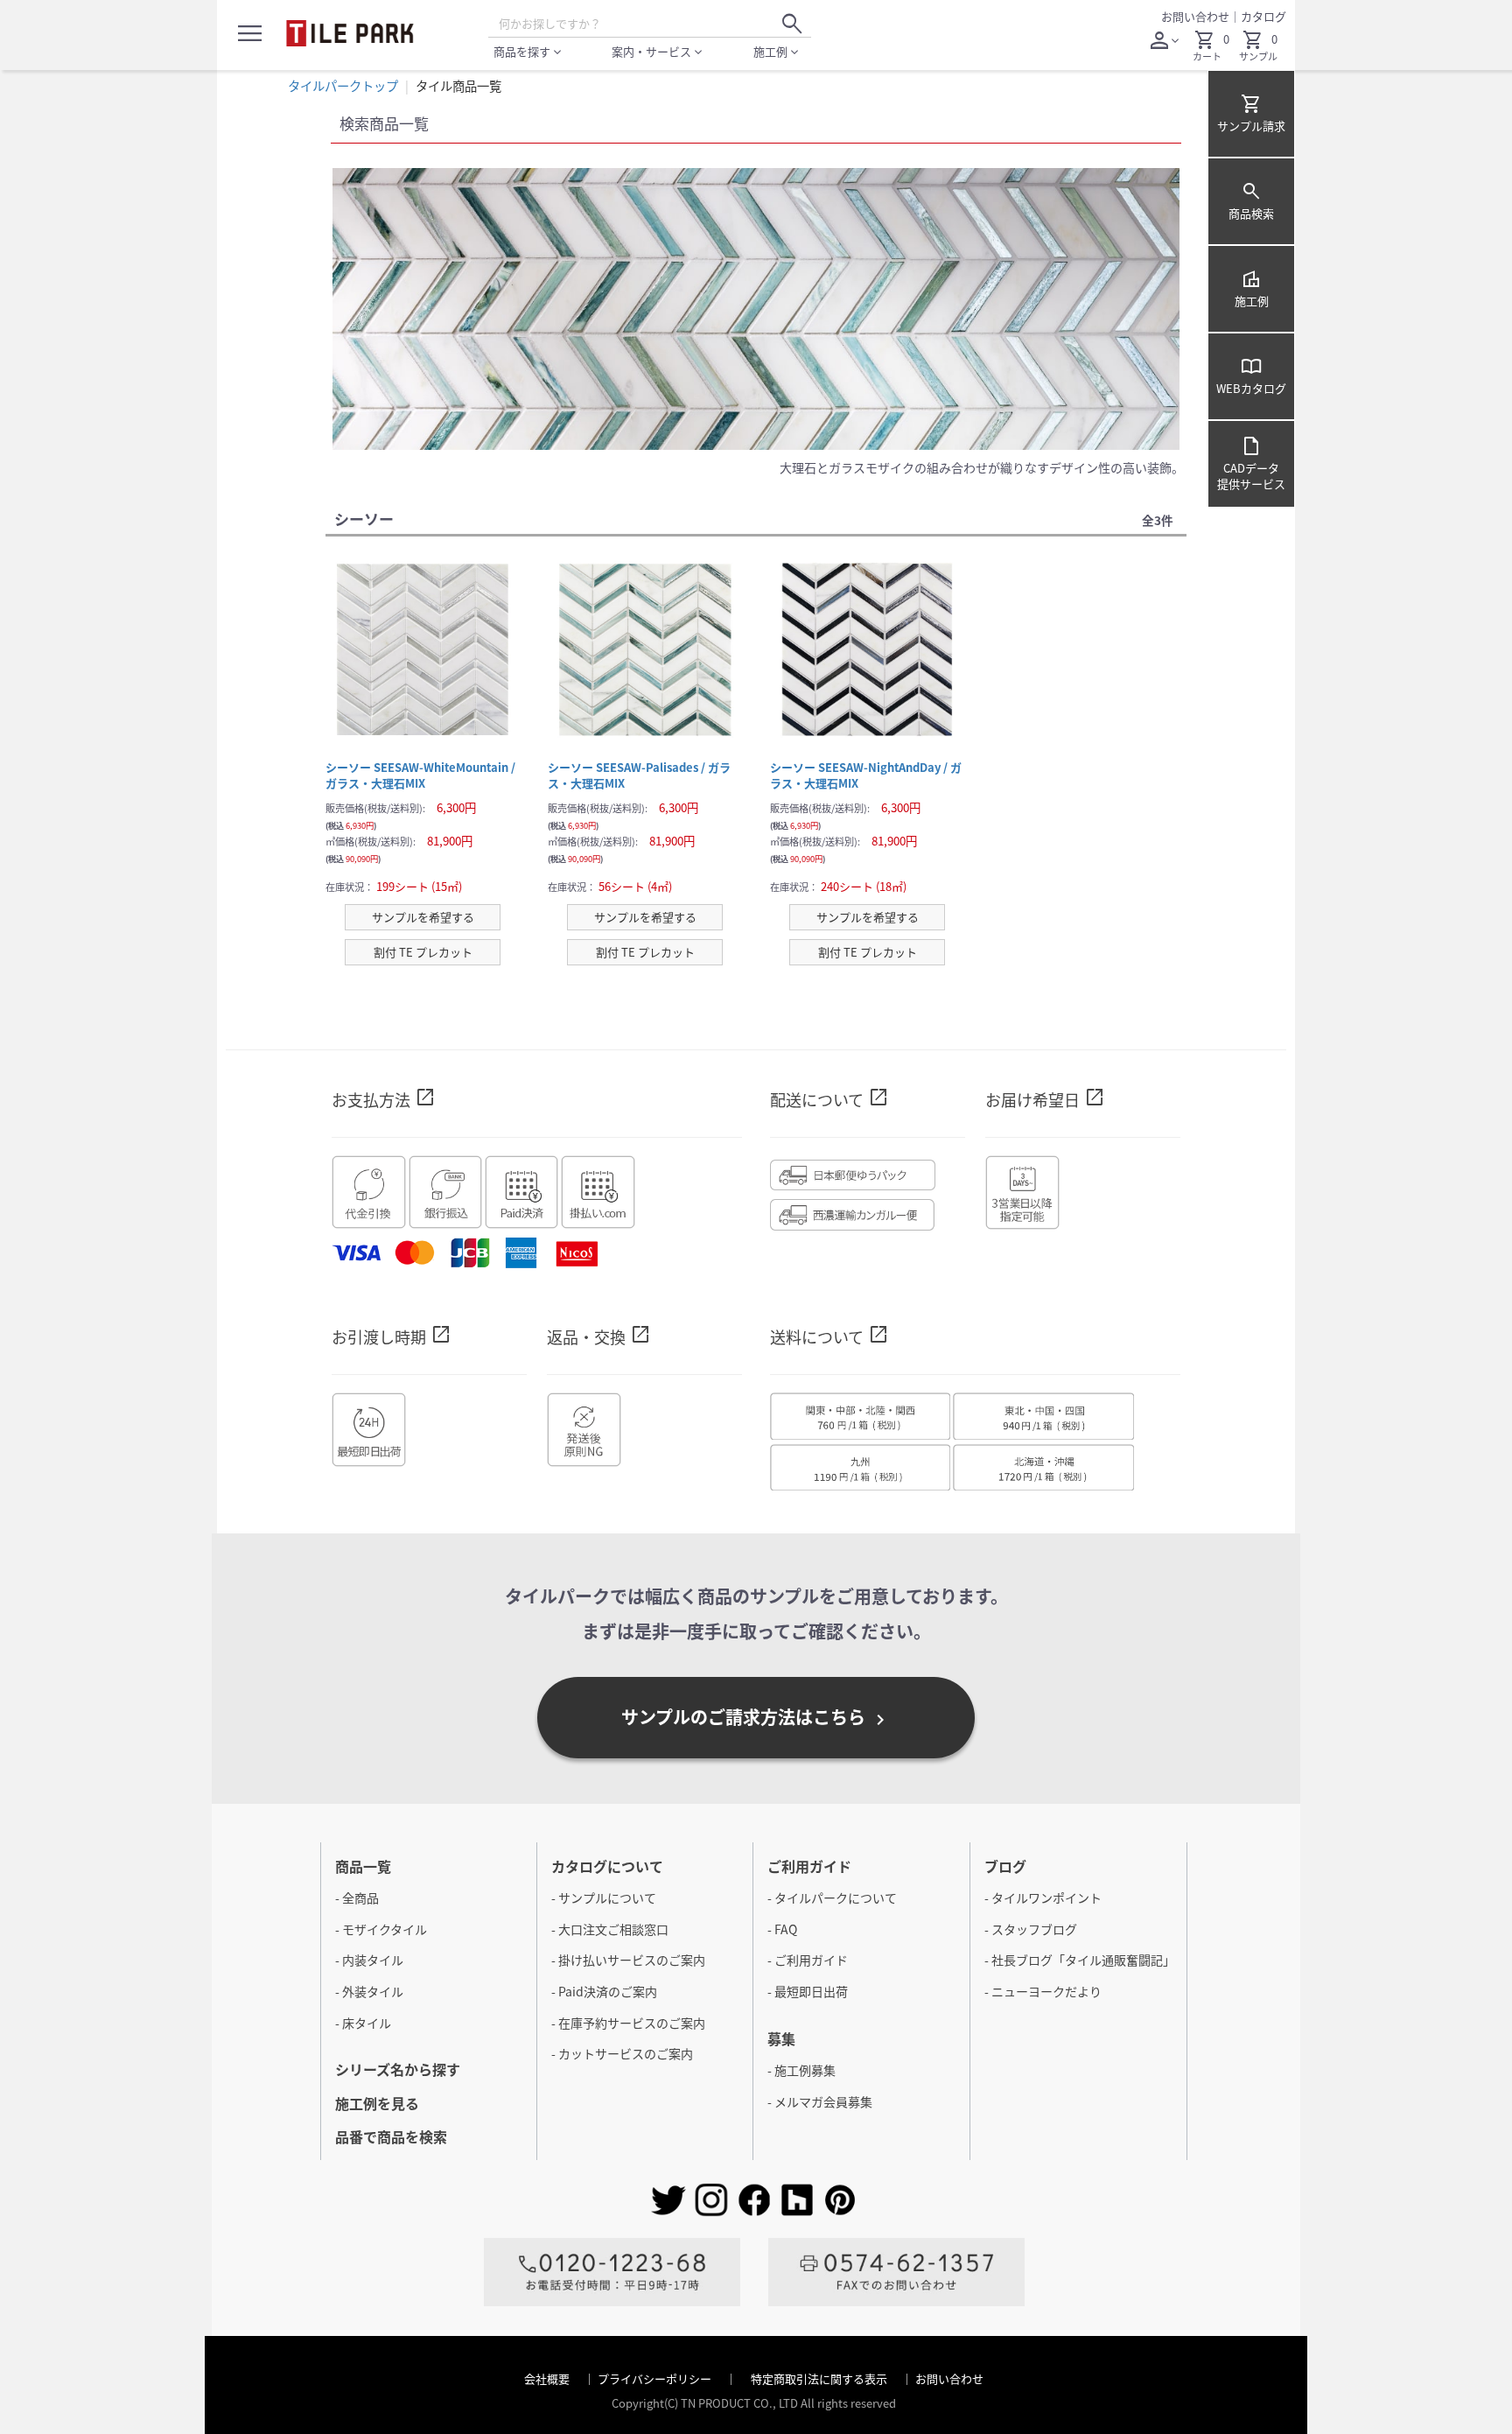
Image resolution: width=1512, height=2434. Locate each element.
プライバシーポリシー (656, 2378)
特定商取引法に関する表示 (820, 2378)
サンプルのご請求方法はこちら (756, 1717)
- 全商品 (357, 1897)
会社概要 (548, 2378)
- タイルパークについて (832, 1897)
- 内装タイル (369, 1960)
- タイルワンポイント (1043, 1897)
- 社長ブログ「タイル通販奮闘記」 (1080, 1960)
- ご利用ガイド (808, 1960)
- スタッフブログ (1031, 1929)
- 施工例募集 (801, 2070)
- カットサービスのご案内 (622, 2053)
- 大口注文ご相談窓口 (610, 1929)
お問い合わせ (1195, 16)
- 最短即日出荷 (808, 1991)
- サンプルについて (604, 1897)
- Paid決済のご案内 (604, 1991)
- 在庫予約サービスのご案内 (628, 2023)
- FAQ (782, 1929)
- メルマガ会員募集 (820, 2101)
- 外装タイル (369, 1991)
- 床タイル (363, 2023)
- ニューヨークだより (1043, 1991)
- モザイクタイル (381, 1929)
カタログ (1263, 16)
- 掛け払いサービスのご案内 (628, 1960)
